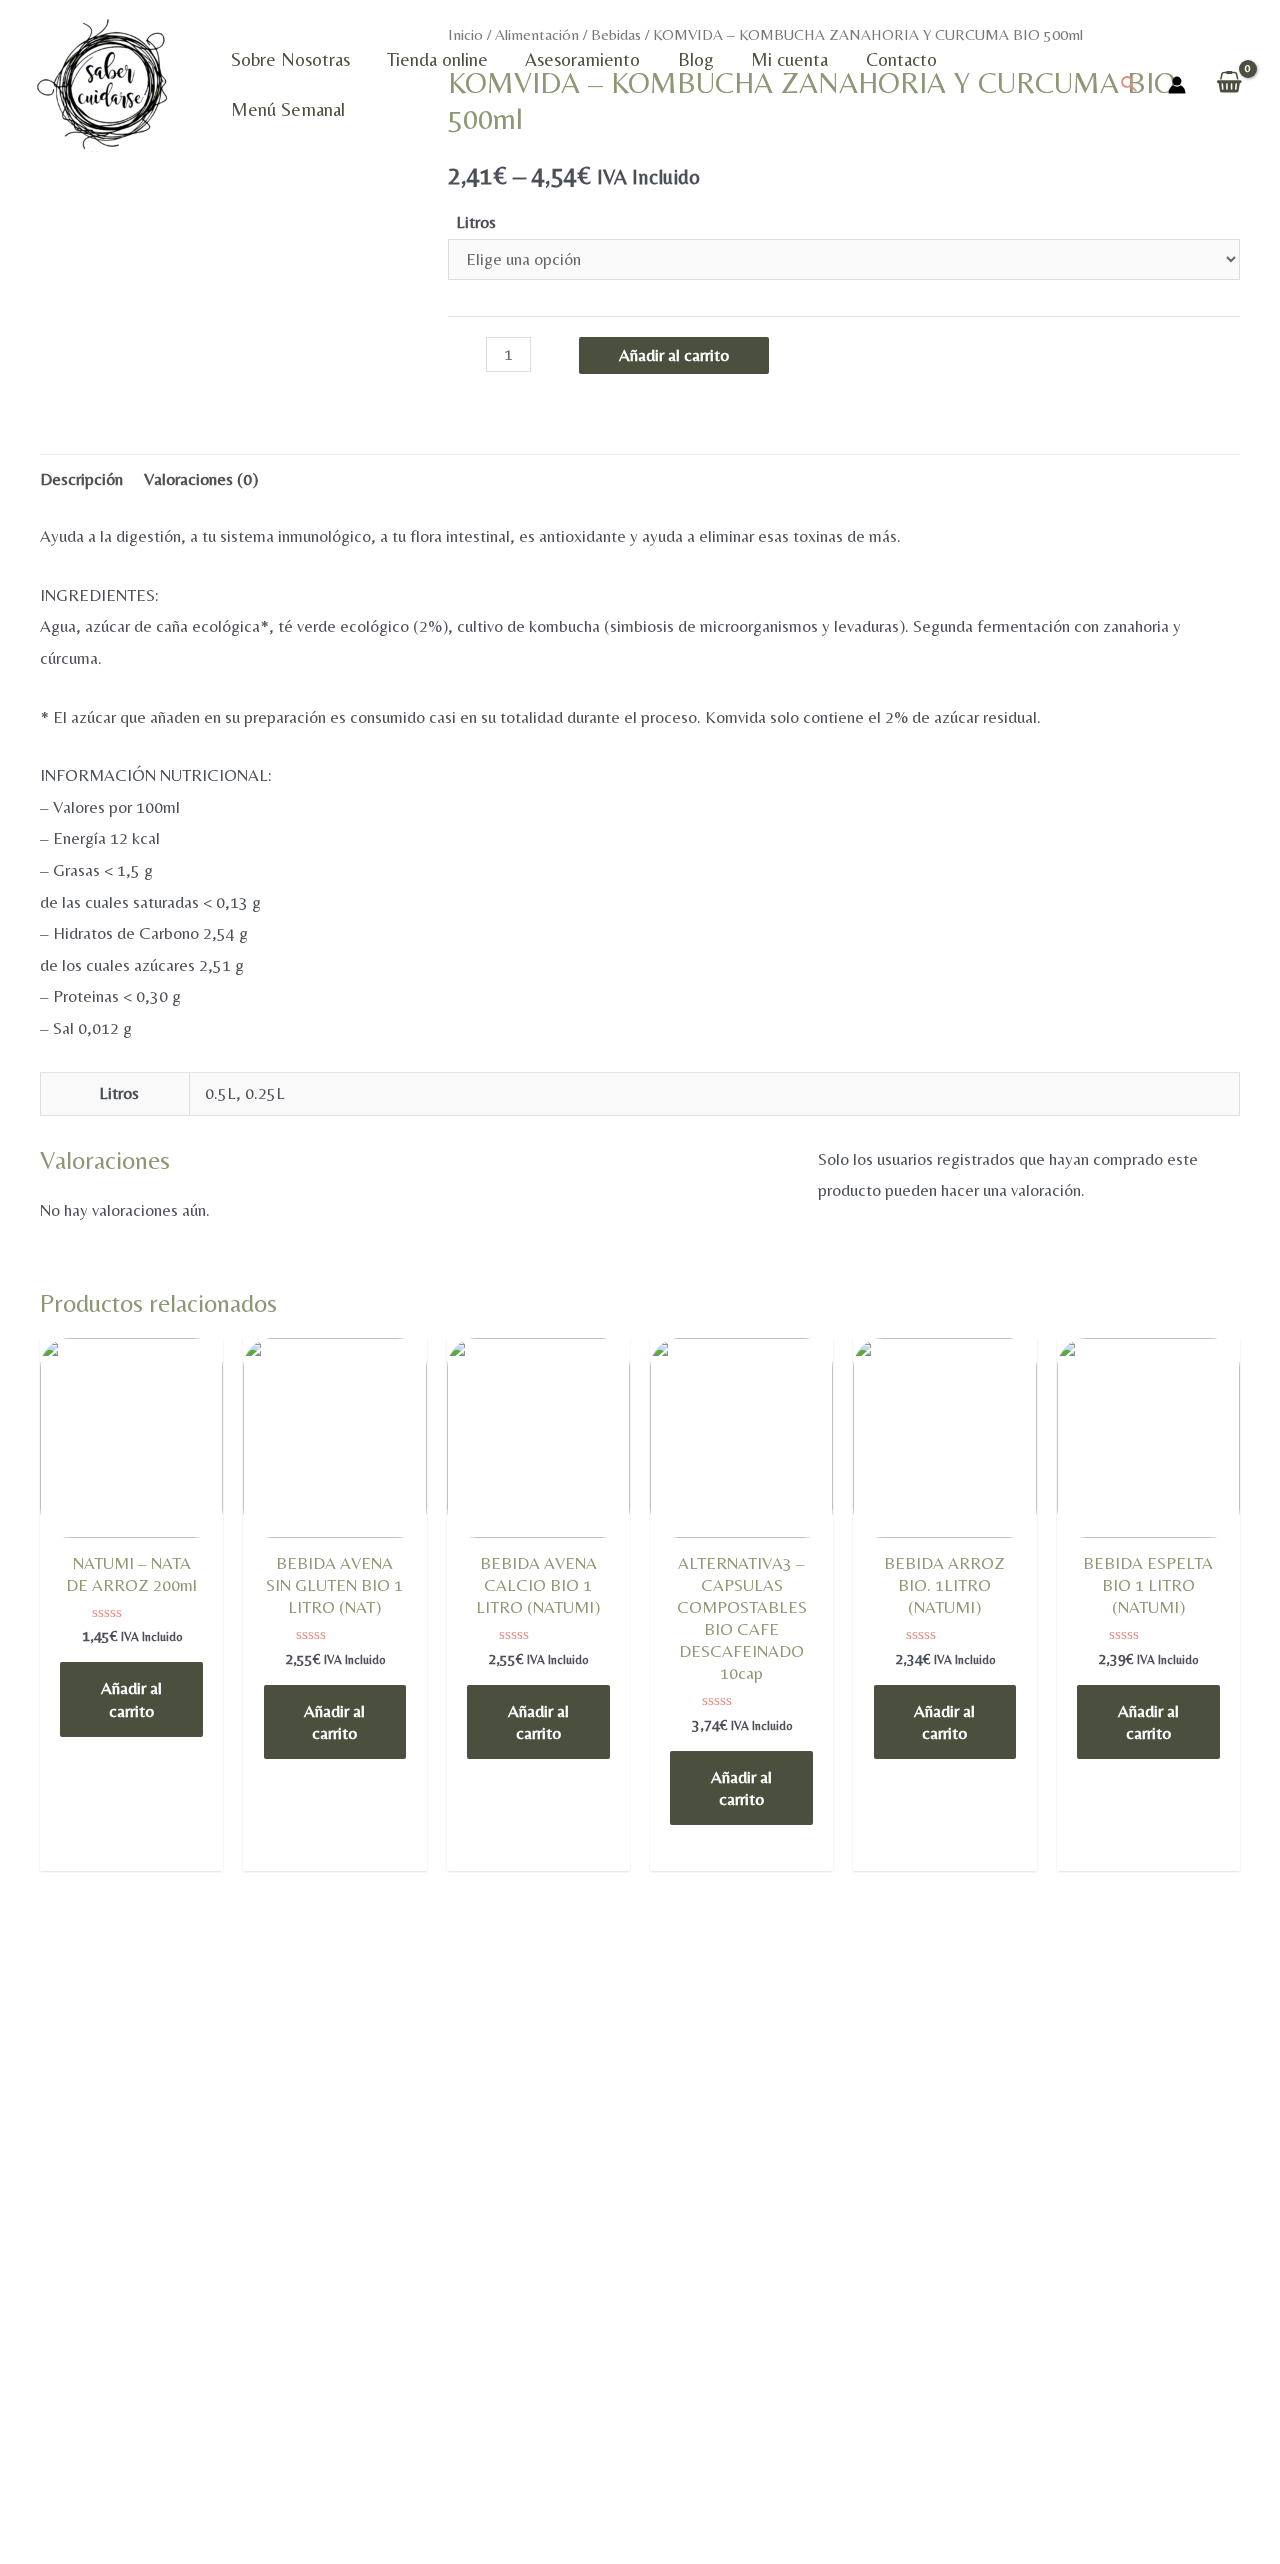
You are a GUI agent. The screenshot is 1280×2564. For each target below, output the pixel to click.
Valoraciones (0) (201, 479)
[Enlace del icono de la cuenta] (1177, 85)
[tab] (81, 479)
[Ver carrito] (1229, 84)
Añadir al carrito (674, 355)
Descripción (81, 479)
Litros (476, 222)
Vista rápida (132, 1533)
